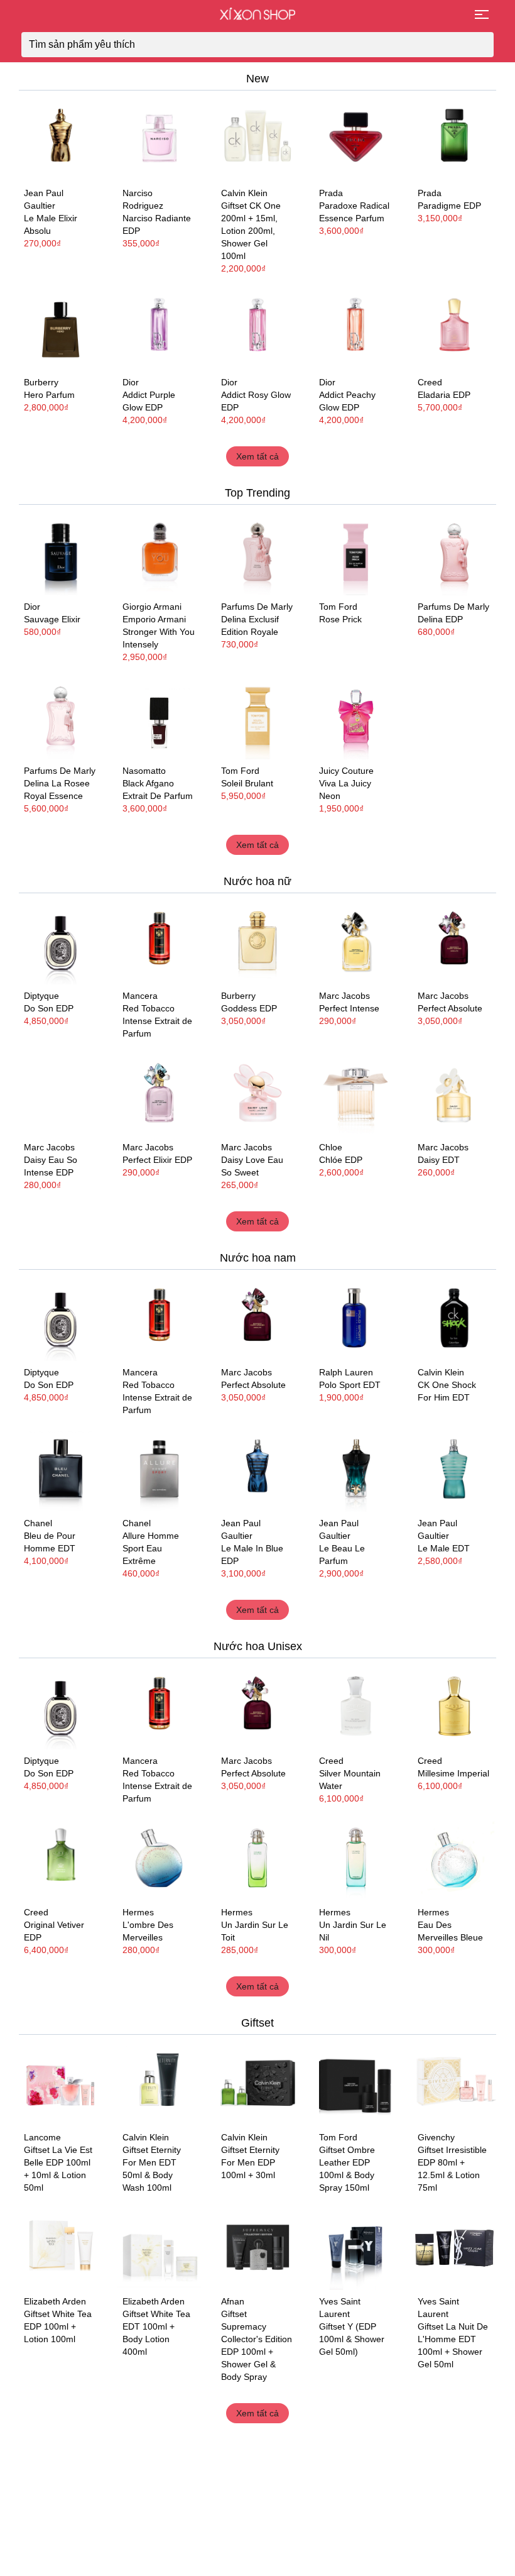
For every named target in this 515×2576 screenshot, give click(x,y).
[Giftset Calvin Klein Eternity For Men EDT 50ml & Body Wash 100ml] (159, 2084)
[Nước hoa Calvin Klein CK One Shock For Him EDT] (454, 1319)
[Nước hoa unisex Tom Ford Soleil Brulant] (258, 718)
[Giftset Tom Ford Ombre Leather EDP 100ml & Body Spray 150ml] (356, 2084)
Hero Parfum (49, 395)
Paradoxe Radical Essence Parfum (354, 212)
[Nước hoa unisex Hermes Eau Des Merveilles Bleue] (454, 1859)
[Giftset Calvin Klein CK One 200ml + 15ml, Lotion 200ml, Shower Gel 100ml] (258, 140)
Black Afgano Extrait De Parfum (158, 790)
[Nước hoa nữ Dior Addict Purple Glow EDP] (159, 329)
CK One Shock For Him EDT (447, 1391)
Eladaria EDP (444, 395)
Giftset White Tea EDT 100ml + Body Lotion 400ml (156, 2333)
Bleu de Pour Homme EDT (50, 1542)
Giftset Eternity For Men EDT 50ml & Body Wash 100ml (152, 2169)
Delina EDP (440, 619)
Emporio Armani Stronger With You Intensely (159, 632)
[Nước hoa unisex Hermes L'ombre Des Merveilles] (159, 1859)
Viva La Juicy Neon (345, 790)
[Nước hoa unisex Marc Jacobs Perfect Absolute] (454, 943)
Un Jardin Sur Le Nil (353, 1931)
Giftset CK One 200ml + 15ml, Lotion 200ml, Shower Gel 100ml (251, 231)
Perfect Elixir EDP (157, 1160)
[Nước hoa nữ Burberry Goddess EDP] (258, 943)
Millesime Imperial (453, 1773)
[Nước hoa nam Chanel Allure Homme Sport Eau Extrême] (159, 1471)
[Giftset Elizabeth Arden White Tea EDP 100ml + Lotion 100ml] (61, 2248)
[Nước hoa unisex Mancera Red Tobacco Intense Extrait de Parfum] (159, 943)
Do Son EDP (49, 1008)
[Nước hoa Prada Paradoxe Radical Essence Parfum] (356, 140)
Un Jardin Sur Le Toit (255, 1931)
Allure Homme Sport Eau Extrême (151, 1548)
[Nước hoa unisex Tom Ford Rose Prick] (356, 554)
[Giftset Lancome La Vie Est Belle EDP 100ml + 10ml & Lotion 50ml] (61, 2084)
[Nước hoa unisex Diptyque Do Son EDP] (61, 943)
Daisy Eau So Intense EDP (51, 1166)
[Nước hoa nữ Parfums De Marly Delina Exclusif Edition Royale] (258, 554)
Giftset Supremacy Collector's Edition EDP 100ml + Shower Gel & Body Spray (257, 2345)
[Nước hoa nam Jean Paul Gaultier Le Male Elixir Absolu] (61, 140)
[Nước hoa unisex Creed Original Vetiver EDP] (61, 1859)
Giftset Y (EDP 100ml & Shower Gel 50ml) (352, 2339)
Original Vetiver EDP (54, 1931)
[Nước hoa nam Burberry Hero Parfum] (61, 329)
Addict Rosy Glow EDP (256, 401)
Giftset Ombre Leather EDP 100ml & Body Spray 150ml (347, 2169)
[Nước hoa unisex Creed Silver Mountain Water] (356, 1708)
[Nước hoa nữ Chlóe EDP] (356, 1094)
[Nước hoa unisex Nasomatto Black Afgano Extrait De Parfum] (159, 718)
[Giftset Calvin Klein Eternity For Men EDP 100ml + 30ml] (258, 2084)
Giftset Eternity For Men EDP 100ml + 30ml (250, 2162)
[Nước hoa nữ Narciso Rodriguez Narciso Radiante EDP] (159, 140)
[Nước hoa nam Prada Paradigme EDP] (454, 140)
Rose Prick (340, 619)
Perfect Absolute (450, 1008)
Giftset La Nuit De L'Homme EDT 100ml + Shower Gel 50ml (453, 2345)
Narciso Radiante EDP (157, 224)
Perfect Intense (349, 1008)
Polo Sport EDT (350, 1385)
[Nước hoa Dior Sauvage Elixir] (61, 554)
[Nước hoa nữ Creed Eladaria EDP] (454, 329)
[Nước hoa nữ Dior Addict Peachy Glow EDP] (356, 329)
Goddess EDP (249, 1008)
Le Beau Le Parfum (342, 1555)
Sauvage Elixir (52, 619)
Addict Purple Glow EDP (149, 401)
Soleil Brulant (247, 783)
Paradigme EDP (449, 206)
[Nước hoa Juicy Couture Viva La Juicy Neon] (356, 718)
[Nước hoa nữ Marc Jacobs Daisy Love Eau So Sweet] (258, 1094)
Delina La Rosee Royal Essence (57, 790)
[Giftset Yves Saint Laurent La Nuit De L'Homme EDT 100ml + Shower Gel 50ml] (454, 2248)
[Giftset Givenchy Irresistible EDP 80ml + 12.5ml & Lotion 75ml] (454, 2084)
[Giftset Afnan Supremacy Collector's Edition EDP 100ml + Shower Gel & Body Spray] (258, 2248)
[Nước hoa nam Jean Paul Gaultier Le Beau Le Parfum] (356, 1471)
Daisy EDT (439, 1160)
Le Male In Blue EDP (252, 1555)
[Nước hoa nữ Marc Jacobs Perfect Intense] (356, 943)
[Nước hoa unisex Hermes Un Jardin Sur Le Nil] (356, 1859)
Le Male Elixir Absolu (51, 224)
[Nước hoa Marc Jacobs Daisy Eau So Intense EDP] (61, 1094)
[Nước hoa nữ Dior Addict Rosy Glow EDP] (258, 329)
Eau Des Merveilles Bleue (450, 1931)
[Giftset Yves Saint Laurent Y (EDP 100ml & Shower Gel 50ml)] (356, 2248)
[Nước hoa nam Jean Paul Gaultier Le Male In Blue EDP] (258, 1471)
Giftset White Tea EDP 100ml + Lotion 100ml (58, 2326)
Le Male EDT (444, 1548)
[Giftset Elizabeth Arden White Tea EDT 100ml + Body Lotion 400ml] (159, 2248)
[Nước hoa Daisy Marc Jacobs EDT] (454, 1094)
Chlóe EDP (341, 1160)
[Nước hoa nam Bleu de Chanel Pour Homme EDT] (61, 1471)
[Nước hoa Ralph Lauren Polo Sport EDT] (356, 1319)
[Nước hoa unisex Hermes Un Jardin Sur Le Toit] (258, 1859)
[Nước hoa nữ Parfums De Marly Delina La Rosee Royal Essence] (61, 718)
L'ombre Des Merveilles (148, 1931)
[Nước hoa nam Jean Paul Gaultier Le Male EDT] (454, 1471)
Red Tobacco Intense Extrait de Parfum (157, 1021)
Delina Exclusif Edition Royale (250, 625)
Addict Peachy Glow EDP (347, 401)
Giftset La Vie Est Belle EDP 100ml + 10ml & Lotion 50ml (58, 2169)
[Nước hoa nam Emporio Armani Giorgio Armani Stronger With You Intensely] (159, 554)
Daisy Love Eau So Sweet (252, 1166)
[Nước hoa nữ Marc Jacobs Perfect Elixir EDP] (159, 1094)
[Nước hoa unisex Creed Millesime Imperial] (454, 1708)
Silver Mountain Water (350, 1780)
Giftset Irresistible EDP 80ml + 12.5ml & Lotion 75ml (452, 2169)
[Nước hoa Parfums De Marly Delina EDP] (454, 554)
